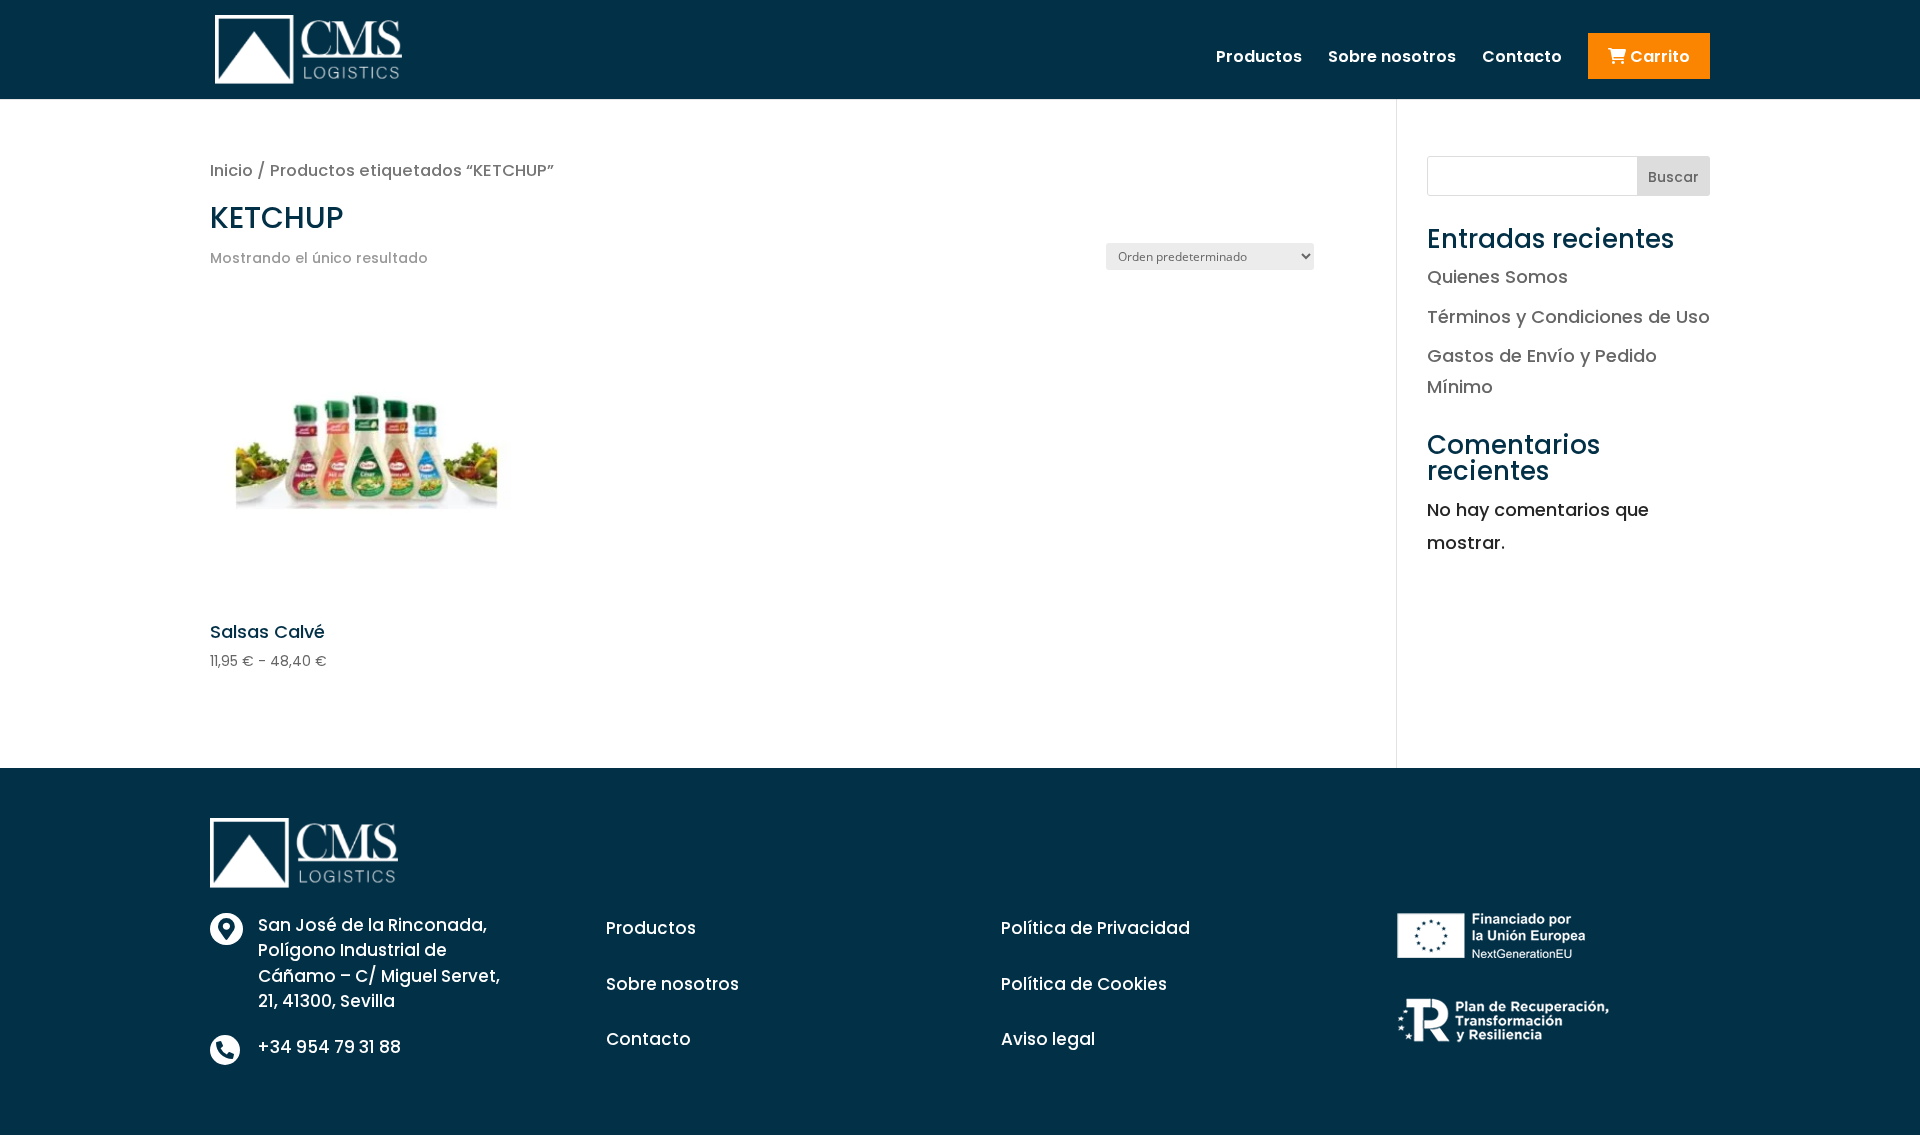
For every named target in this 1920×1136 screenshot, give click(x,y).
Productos (1259, 59)
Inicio (231, 170)
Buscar (1673, 177)
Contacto (1522, 59)
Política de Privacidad (1095, 928)
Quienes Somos (1497, 276)
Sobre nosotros (1392, 59)
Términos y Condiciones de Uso (1568, 316)
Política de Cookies (1084, 984)
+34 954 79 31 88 (329, 1047)
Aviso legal (1048, 1039)
